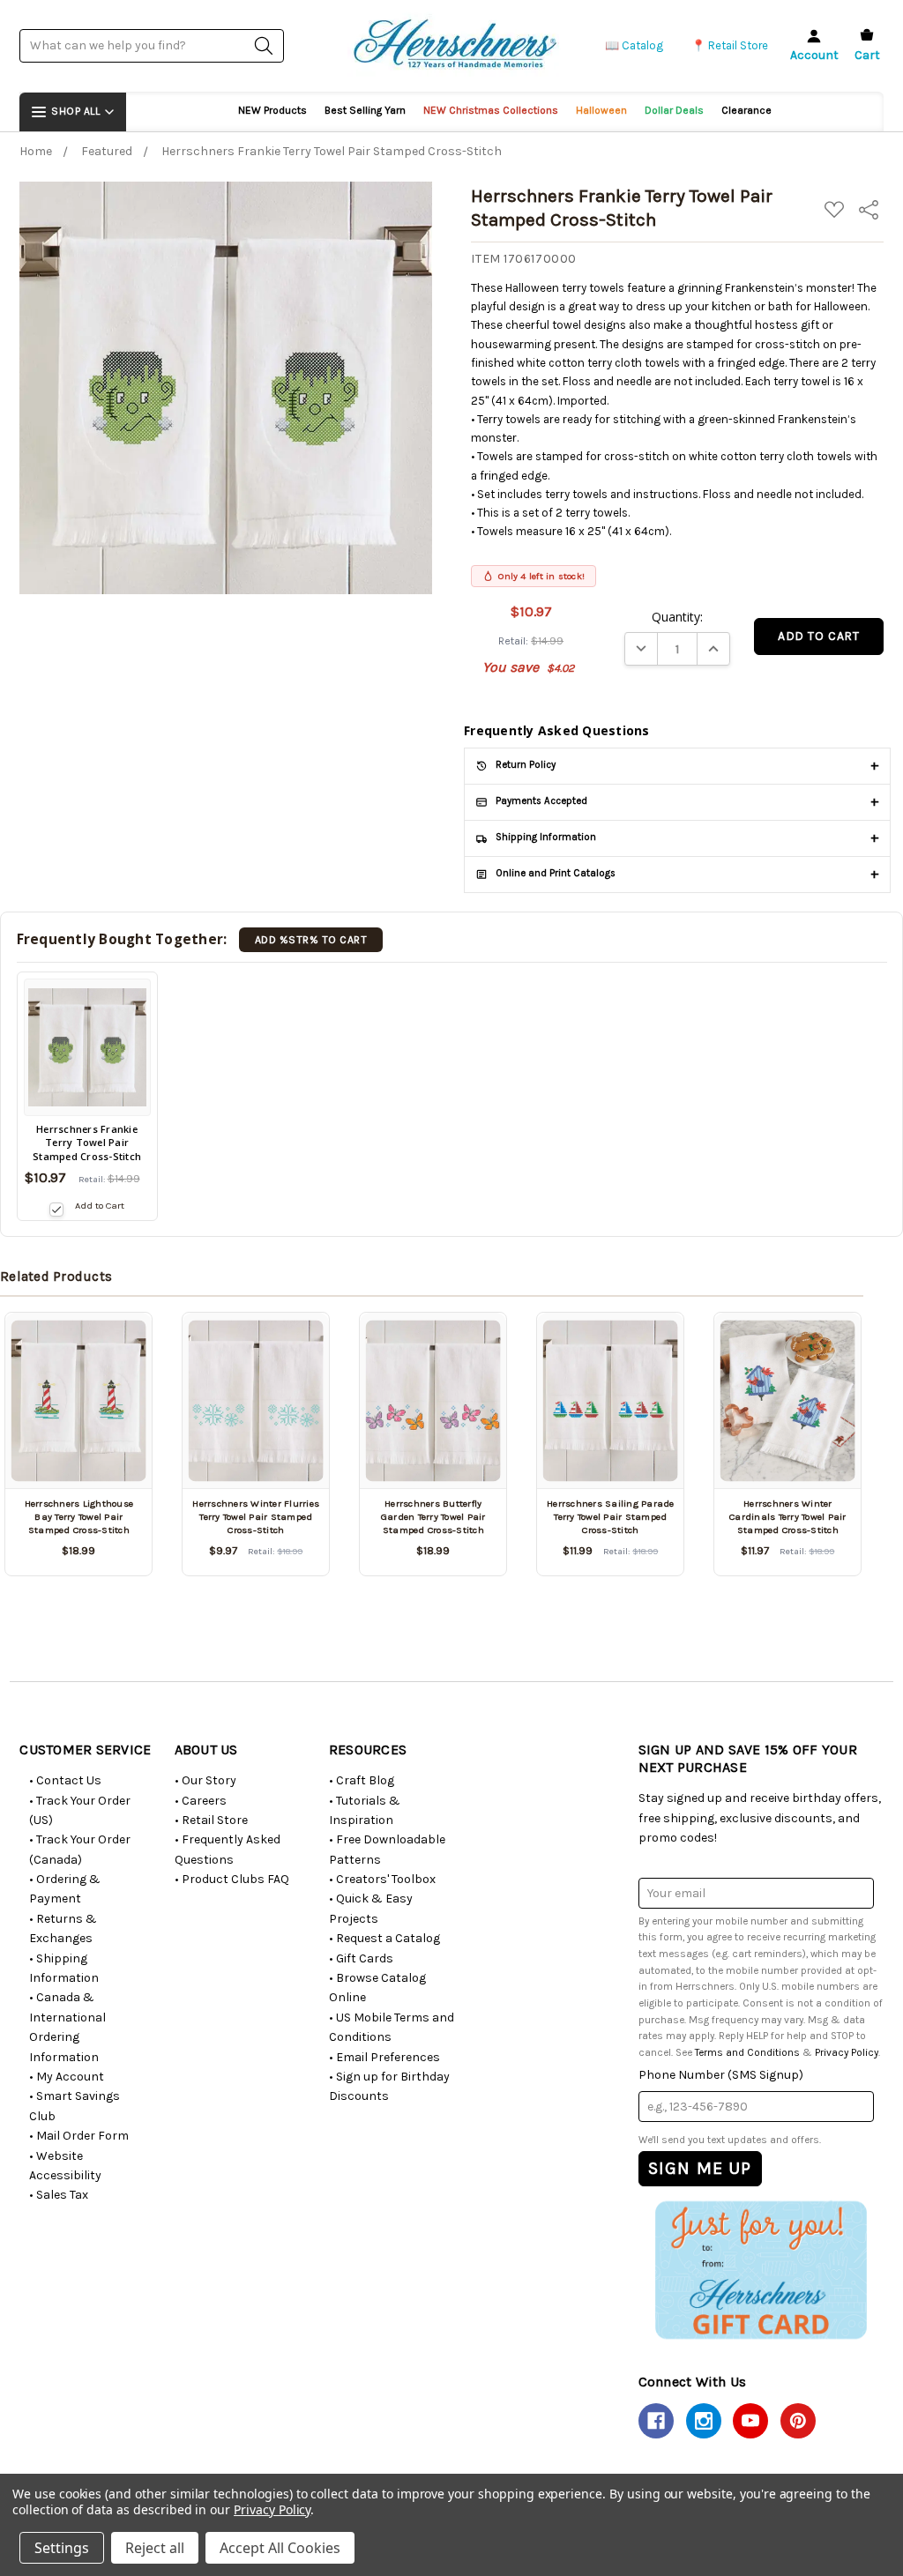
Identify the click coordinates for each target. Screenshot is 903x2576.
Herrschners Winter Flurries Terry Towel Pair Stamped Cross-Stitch (256, 1517)
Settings (62, 2548)
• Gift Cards (361, 1958)
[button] (761, 2270)
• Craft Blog (362, 1780)
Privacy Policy (847, 2052)
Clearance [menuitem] (746, 110)
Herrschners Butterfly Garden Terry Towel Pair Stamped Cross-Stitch (433, 1517)
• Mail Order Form (79, 2136)
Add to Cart (99, 1206)
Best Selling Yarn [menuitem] (365, 110)
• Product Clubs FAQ (232, 1879)
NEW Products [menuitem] (272, 110)
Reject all (155, 2548)
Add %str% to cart (311, 940)
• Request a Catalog (384, 1938)
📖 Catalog (634, 45)
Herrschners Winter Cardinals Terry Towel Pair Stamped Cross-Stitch (788, 1517)
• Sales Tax (59, 2195)
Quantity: (677, 617)
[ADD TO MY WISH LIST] (118, 1337)
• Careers (201, 1801)
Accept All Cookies (280, 2548)
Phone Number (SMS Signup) (721, 2075)
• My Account (67, 2077)
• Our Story (205, 1780)
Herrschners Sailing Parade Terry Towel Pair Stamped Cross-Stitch (611, 1517)
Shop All (75, 111)
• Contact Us (65, 1780)
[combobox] (152, 45)
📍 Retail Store (730, 45)
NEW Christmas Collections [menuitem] (491, 110)
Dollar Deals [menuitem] (674, 110)
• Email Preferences (384, 2057)
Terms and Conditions (747, 2052)
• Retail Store (211, 1820)
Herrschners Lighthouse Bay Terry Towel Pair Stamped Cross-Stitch (79, 1517)
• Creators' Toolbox (382, 1879)
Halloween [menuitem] (601, 110)
